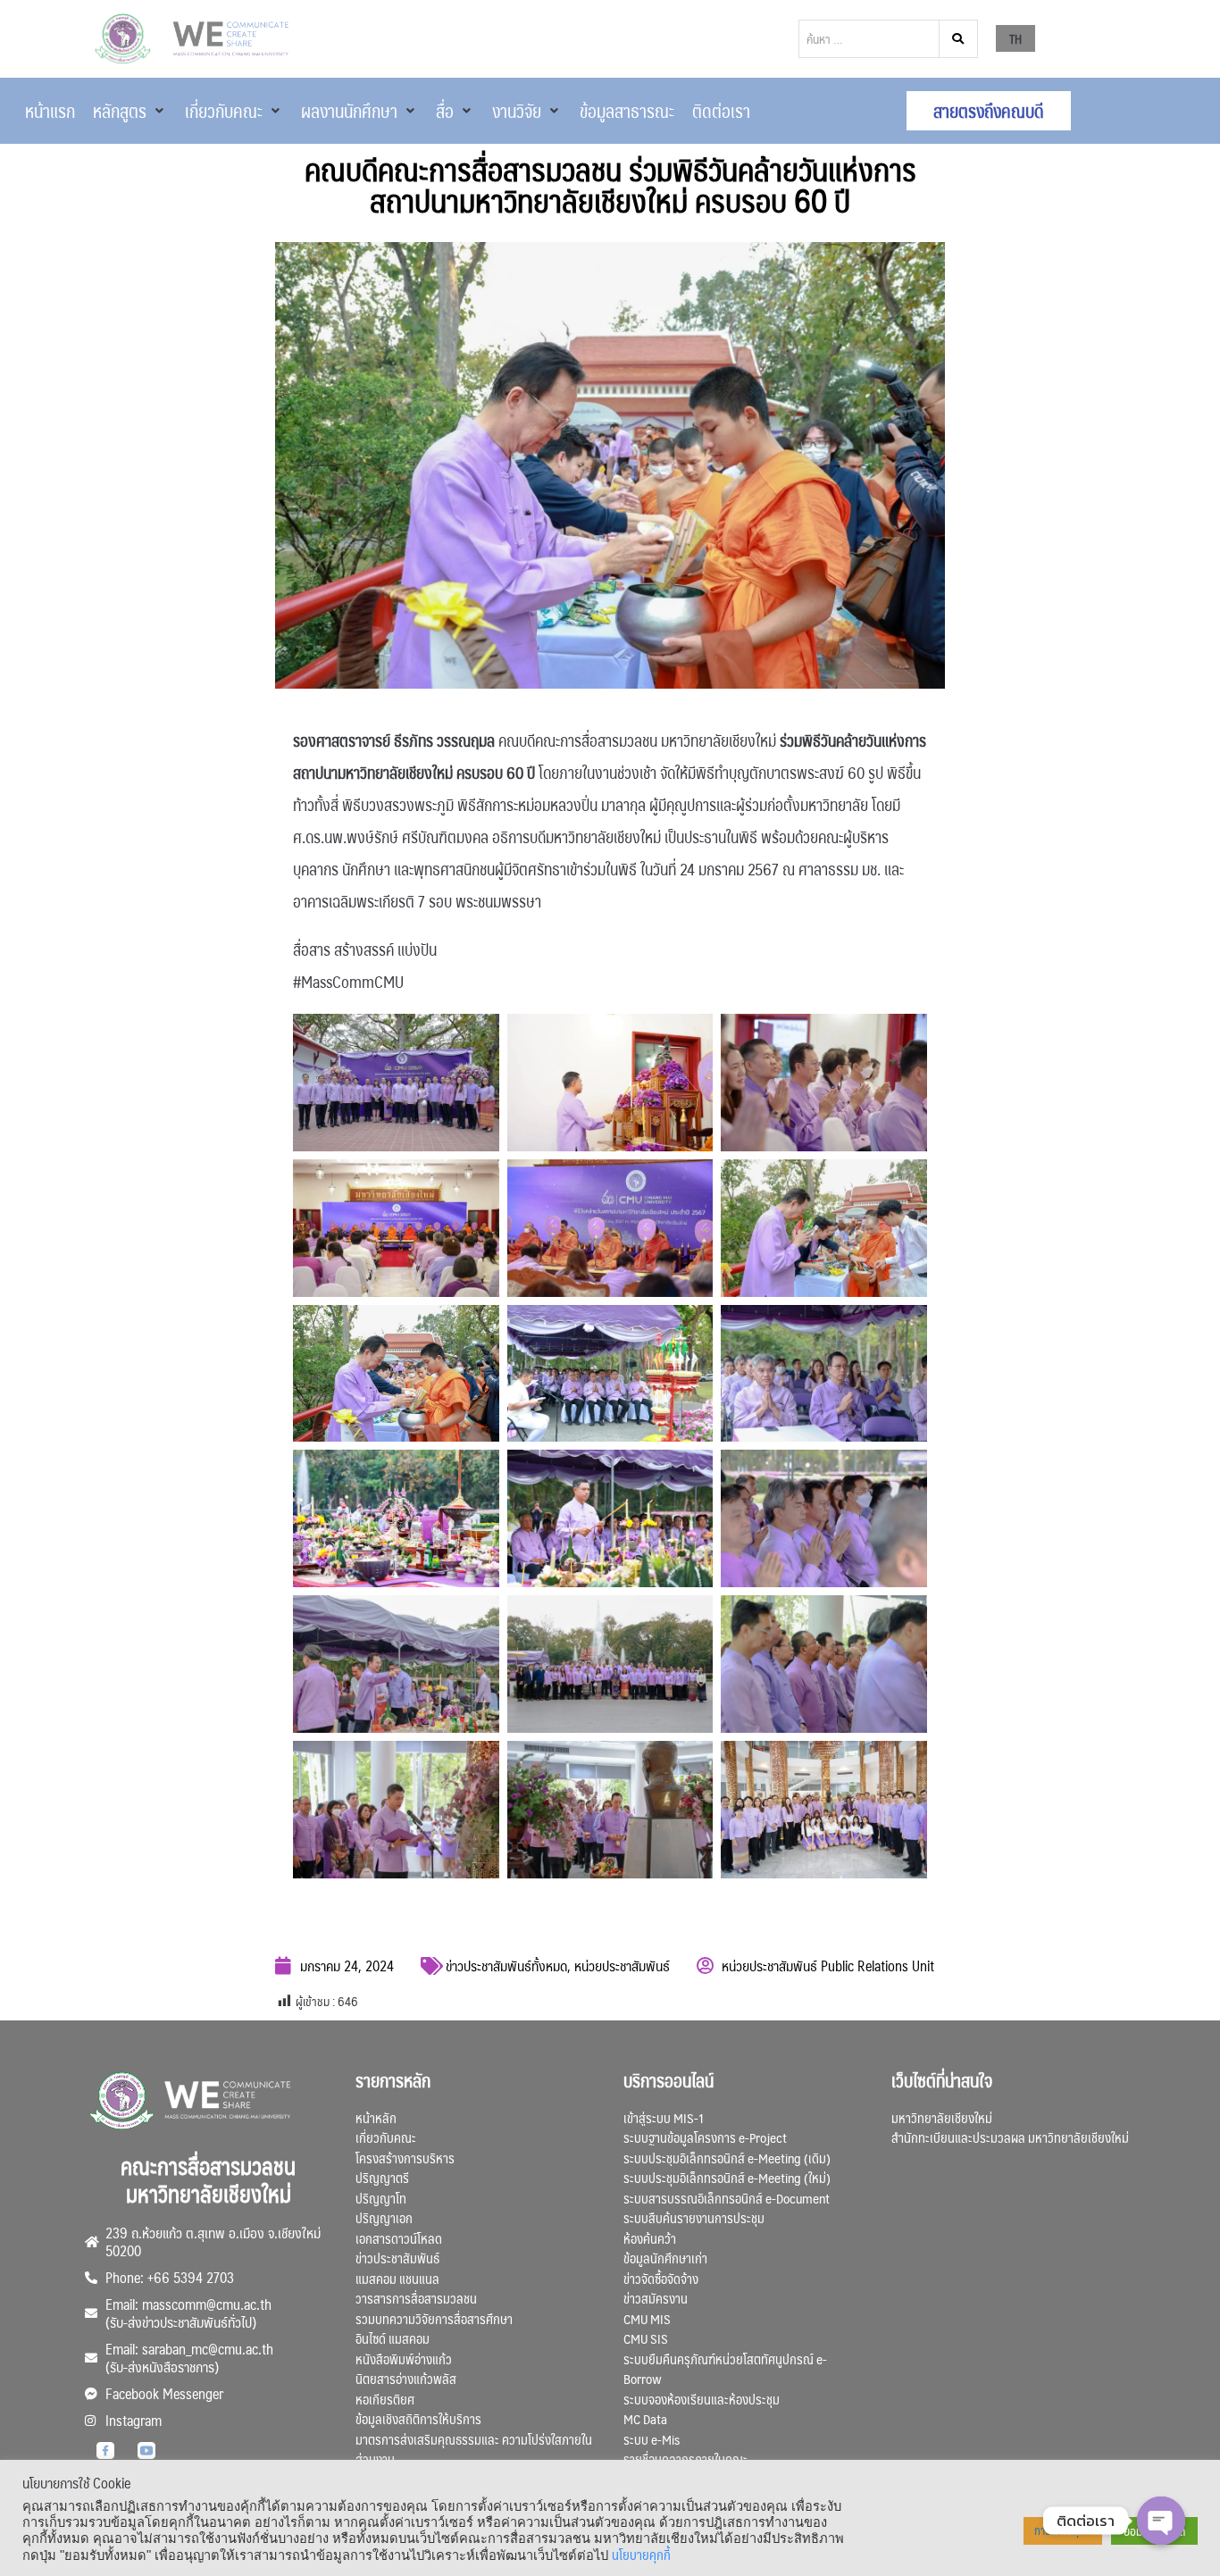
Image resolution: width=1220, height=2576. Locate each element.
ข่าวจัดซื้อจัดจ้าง (661, 2278)
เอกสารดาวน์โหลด (399, 2238)
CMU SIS (646, 2338)
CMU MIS (647, 2318)
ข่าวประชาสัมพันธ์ (397, 2258)
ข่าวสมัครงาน (656, 2298)
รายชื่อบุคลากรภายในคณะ (685, 2459)
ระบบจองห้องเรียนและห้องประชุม (702, 2399)
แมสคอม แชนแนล (397, 2278)
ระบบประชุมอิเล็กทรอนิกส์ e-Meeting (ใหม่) (727, 2177)
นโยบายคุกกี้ (641, 2555)
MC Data (645, 2418)
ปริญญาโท (381, 2198)
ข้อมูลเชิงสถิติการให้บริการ (418, 2418)
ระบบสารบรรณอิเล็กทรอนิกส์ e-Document (727, 2198)
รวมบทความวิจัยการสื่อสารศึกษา (434, 2318)
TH (1015, 38)
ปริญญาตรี (382, 2177)
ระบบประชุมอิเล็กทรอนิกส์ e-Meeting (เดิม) (727, 2158)
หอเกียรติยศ (385, 2399)
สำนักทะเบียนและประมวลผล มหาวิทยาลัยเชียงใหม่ (1010, 2137)
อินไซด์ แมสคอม (393, 2338)
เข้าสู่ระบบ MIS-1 (664, 2117)
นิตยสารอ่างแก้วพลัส (406, 2378)
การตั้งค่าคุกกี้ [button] (1063, 2530)
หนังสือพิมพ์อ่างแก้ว (404, 2359)
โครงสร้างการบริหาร (405, 2158)
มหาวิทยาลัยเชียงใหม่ (942, 2117)
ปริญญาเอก (384, 2217)
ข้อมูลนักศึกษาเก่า (665, 2258)
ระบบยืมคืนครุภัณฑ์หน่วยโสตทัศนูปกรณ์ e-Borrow (725, 2369)
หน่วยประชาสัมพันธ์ (622, 1965)
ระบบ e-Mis (652, 2439)
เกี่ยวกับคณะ (386, 2137)
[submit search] (959, 39)
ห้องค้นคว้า (650, 2238)
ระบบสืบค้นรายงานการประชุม (694, 2217)
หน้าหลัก (376, 2117)
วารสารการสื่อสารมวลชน (416, 2298)
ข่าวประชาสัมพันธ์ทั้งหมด (506, 1965)
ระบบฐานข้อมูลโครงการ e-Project (705, 2137)
